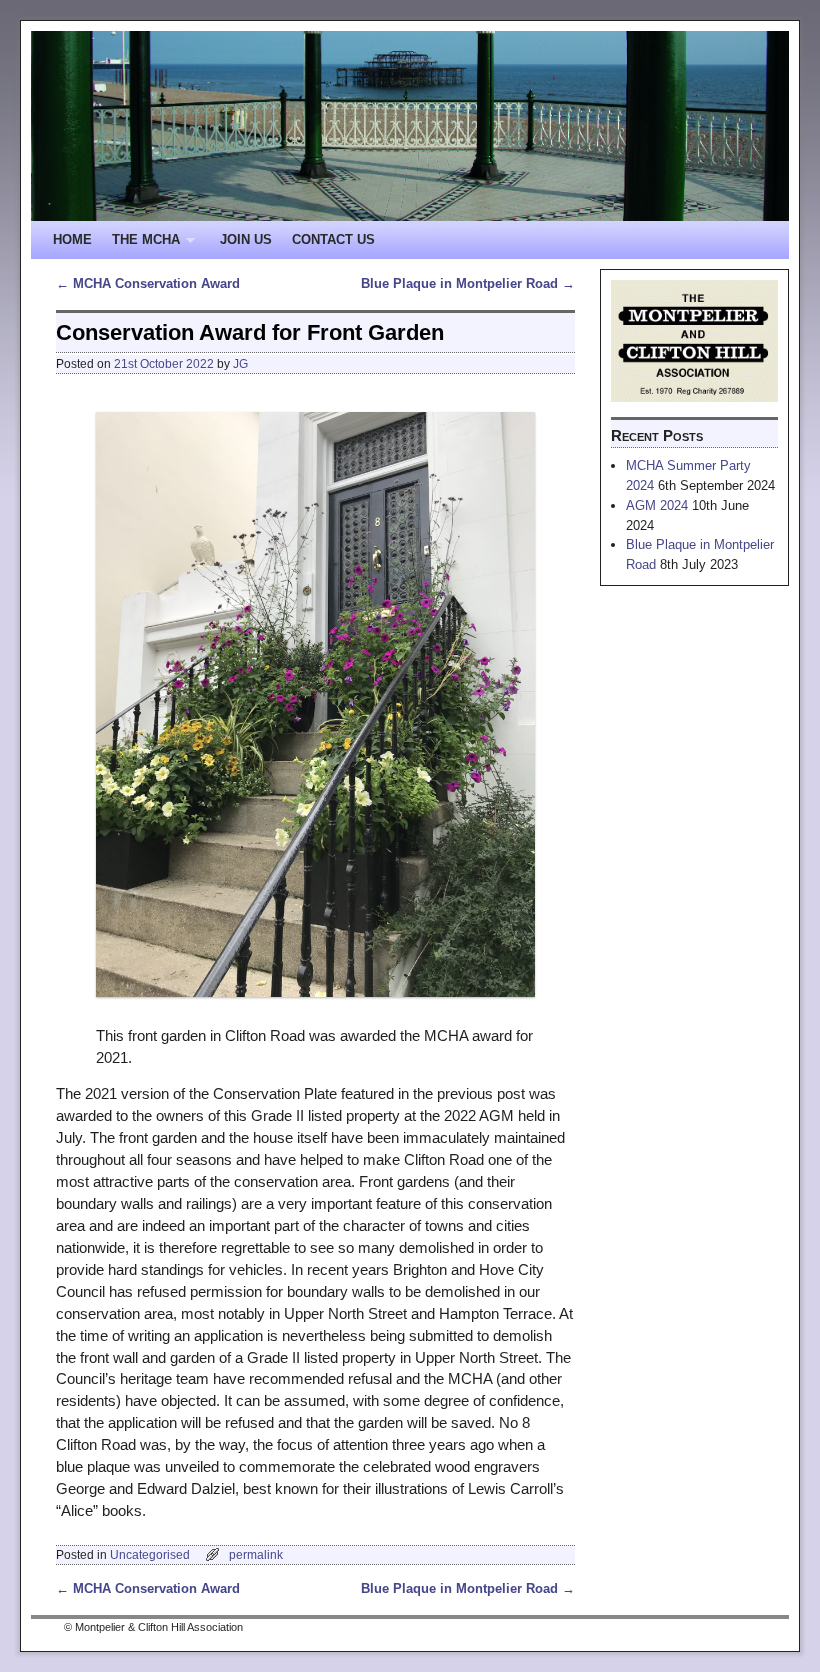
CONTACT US (333, 239)
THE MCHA (141, 245)
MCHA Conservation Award (148, 283)
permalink (256, 1554)
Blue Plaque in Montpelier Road (468, 283)
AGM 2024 (657, 505)
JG (240, 363)
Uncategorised (150, 1554)
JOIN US (246, 239)
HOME (72, 239)
